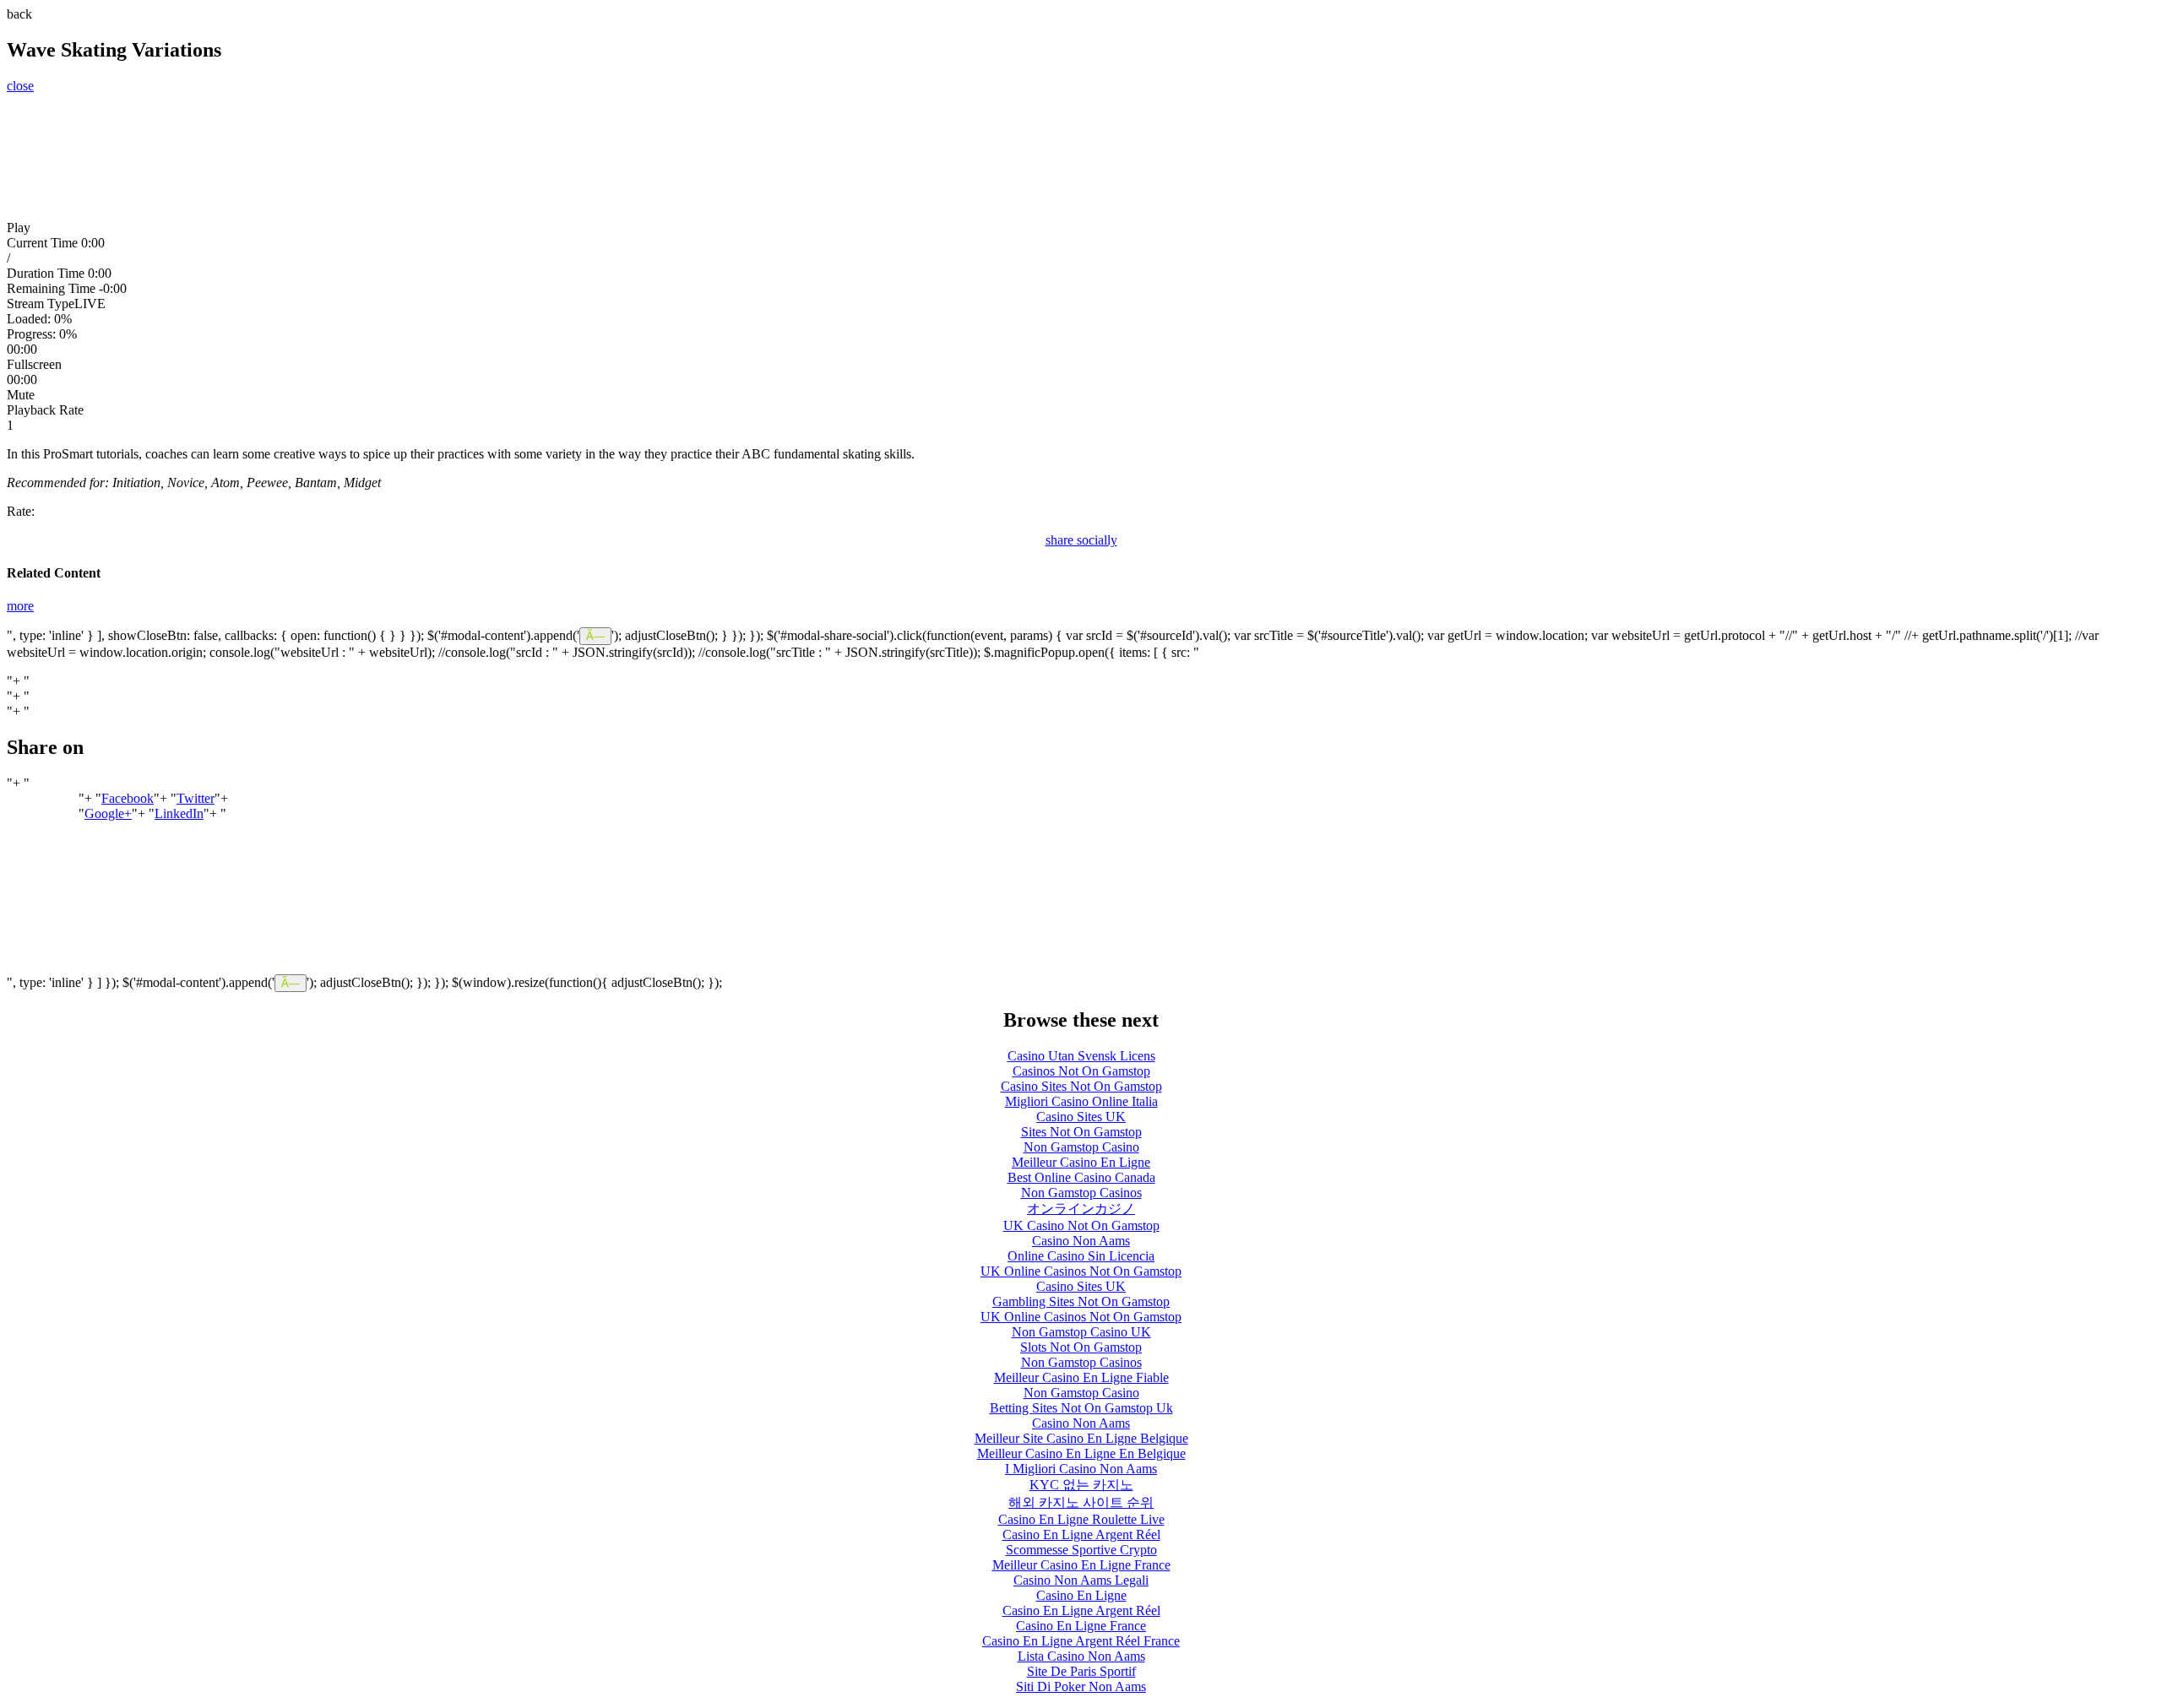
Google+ (108, 813)
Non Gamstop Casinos (1081, 1193)
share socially (1081, 540)
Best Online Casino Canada (1081, 1177)
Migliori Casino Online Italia (1081, 1101)
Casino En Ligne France (1081, 1626)
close (20, 86)
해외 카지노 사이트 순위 (1081, 1502)
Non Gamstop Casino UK (1081, 1332)
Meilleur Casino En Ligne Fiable (1081, 1377)
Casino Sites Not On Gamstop (1081, 1086)
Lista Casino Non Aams (1081, 1656)
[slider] (1081, 334)
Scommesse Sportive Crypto (1081, 1550)
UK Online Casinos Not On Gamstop (1081, 1271)
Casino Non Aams (1081, 1241)
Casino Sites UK (1081, 1117)
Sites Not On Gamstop (1081, 1132)
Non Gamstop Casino (1081, 1147)
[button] (1081, 228)
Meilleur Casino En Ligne (1081, 1162)
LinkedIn (179, 813)
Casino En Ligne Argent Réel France (1081, 1641)
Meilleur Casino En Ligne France (1081, 1565)
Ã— (595, 636)
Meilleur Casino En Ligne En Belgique (1081, 1453)
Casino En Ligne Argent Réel (1081, 1534)
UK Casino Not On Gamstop (1081, 1225)
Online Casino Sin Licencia (1081, 1256)
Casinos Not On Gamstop (1081, 1071)
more (20, 606)
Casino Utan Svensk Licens (1081, 1056)
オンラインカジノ (1081, 1209)
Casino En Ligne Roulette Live (1081, 1519)
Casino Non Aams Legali (1081, 1580)
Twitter (196, 798)
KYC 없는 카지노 (1081, 1485)
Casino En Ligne (1081, 1595)
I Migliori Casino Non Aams (1081, 1469)
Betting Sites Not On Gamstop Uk (1081, 1408)
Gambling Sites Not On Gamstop (1081, 1301)
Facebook (128, 798)
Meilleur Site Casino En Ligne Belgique (1081, 1438)
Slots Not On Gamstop (1081, 1347)
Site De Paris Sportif (1081, 1671)
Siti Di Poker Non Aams (1081, 1686)
